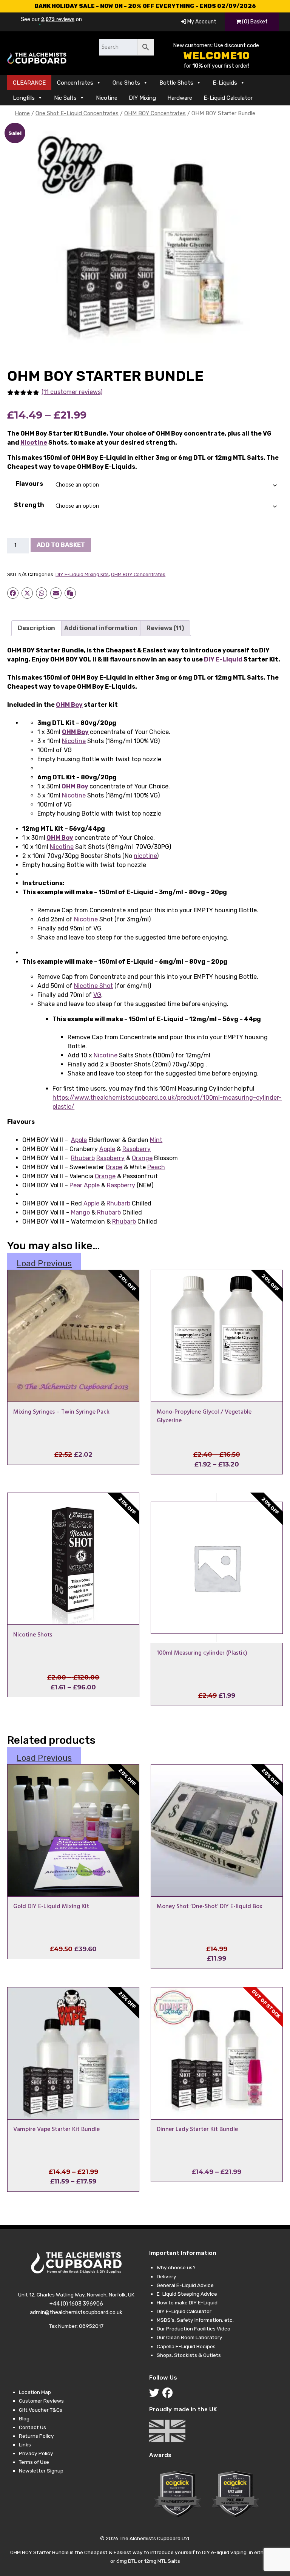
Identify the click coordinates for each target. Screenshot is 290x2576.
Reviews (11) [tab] (165, 628)
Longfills (24, 98)
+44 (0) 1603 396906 (76, 2304)
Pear (76, 1185)
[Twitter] (156, 2395)
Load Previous (44, 1263)
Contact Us (32, 2427)
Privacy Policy (36, 2453)
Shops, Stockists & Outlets (189, 2355)
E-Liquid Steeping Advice (187, 2294)
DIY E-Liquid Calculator (184, 2311)
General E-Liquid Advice (185, 2285)
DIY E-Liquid (223, 659)
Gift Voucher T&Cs (41, 2410)
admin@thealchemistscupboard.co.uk (76, 2313)
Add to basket (61, 545)
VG (97, 995)
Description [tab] (36, 628)
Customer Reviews (41, 2401)
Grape (114, 1167)
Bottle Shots (176, 83)
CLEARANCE (29, 83)
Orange (142, 1158)
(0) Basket (254, 22)
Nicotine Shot (93, 986)
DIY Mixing (142, 98)
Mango (80, 1212)
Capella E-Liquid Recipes (186, 2346)
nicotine (145, 856)
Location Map (35, 2392)
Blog (24, 2418)
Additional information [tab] (101, 628)
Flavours (29, 484)
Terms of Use (34, 2462)
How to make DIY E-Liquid (187, 2302)
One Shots (126, 83)
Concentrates (75, 83)
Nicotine (107, 98)
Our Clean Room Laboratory (190, 2337)
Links (25, 2445)
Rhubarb (83, 1158)
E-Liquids (225, 83)
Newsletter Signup (41, 2471)
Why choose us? (176, 2267)
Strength (29, 505)
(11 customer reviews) (72, 392)
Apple (79, 1140)
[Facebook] (169, 2395)
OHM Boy (69, 705)
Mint (156, 1140)
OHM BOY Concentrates (155, 113)
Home (22, 113)
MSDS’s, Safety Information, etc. (195, 2320)
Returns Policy (36, 2436)
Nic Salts (65, 98)
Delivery (167, 2276)
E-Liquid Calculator (228, 98)
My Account (201, 22)
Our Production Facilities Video (194, 2329)
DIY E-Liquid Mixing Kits (82, 574)
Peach (156, 1167)
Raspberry (137, 1149)
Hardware (180, 98)
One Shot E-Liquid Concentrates (77, 113)
